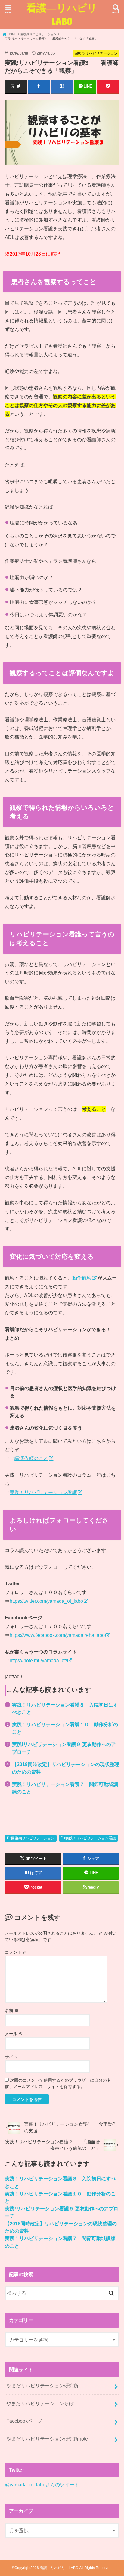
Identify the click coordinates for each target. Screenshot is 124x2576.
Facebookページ (24, 2421)
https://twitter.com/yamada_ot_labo (46, 1601)
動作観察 (82, 1278)
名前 (12, 2010)
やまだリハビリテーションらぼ (40, 2403)
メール (14, 2034)
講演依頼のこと (31, 1458)
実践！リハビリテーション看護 (43, 1492)
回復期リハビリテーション (33, 1838)
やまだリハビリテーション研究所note (47, 2439)
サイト (11, 2057)
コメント (16, 1952)
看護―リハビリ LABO (66, 14)
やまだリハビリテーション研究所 (42, 2386)
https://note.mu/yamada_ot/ (38, 1660)
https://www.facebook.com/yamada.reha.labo (57, 1635)
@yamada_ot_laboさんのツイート (42, 2485)
